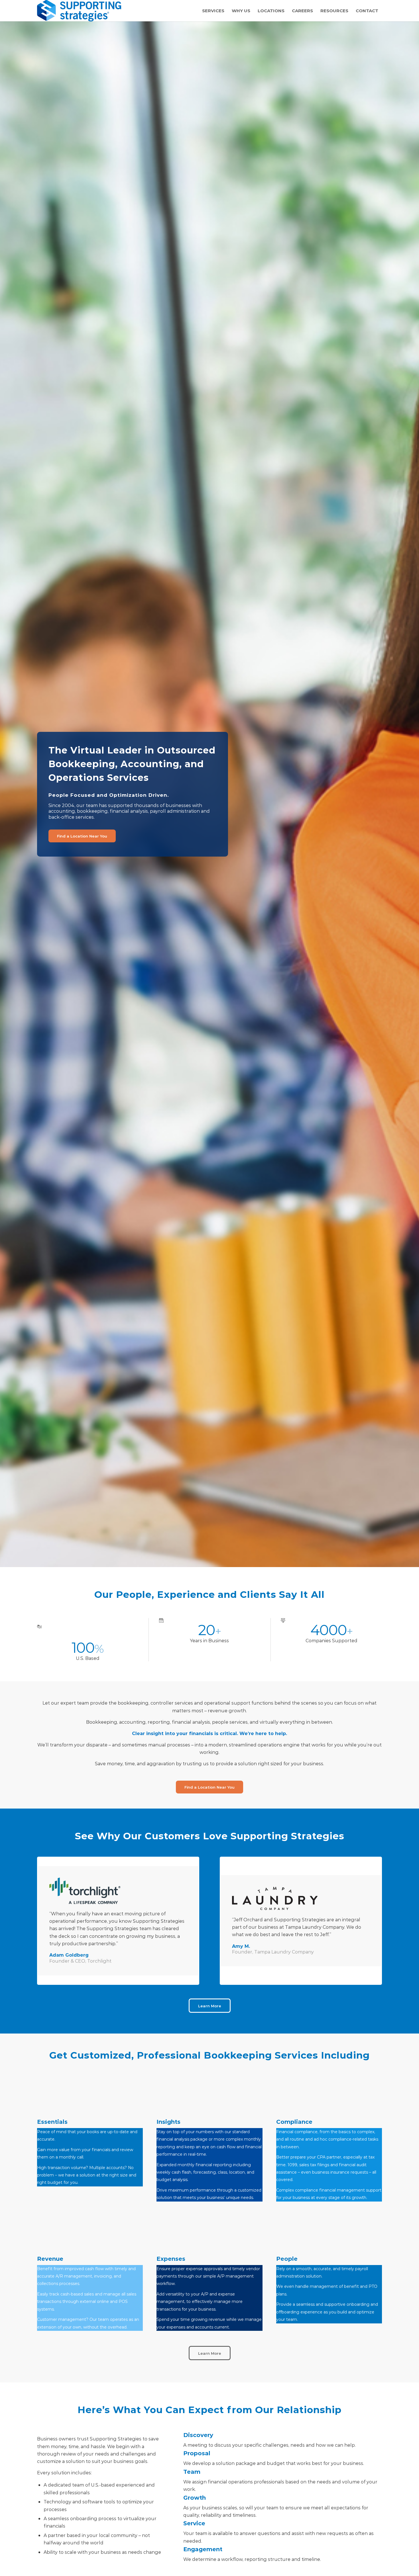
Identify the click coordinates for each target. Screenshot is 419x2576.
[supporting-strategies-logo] (79, 11)
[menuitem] (213, 11)
